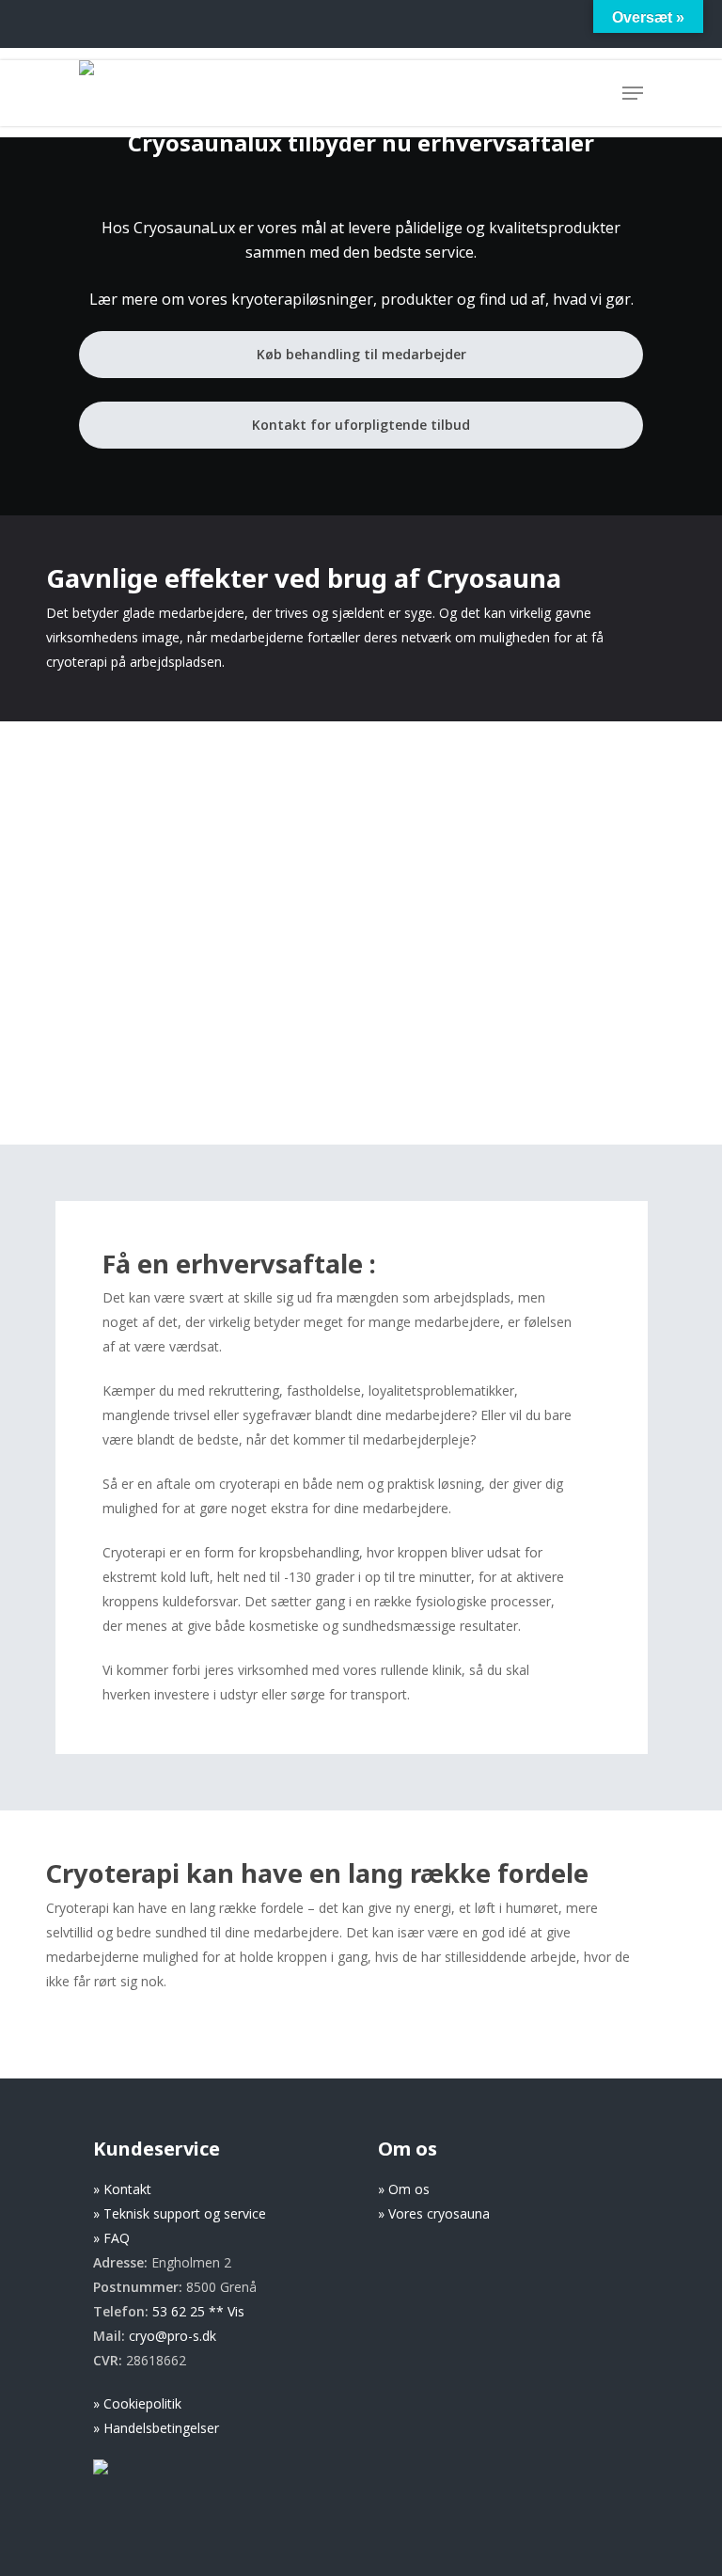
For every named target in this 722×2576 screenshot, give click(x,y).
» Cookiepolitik (137, 2403)
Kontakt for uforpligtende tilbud (361, 425)
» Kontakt (122, 2189)
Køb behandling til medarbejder (361, 354)
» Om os (404, 2189)
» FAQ (111, 2238)
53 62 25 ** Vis (198, 2311)
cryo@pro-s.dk (173, 2336)
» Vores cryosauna (434, 2213)
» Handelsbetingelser (156, 2428)
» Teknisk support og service (180, 2213)
